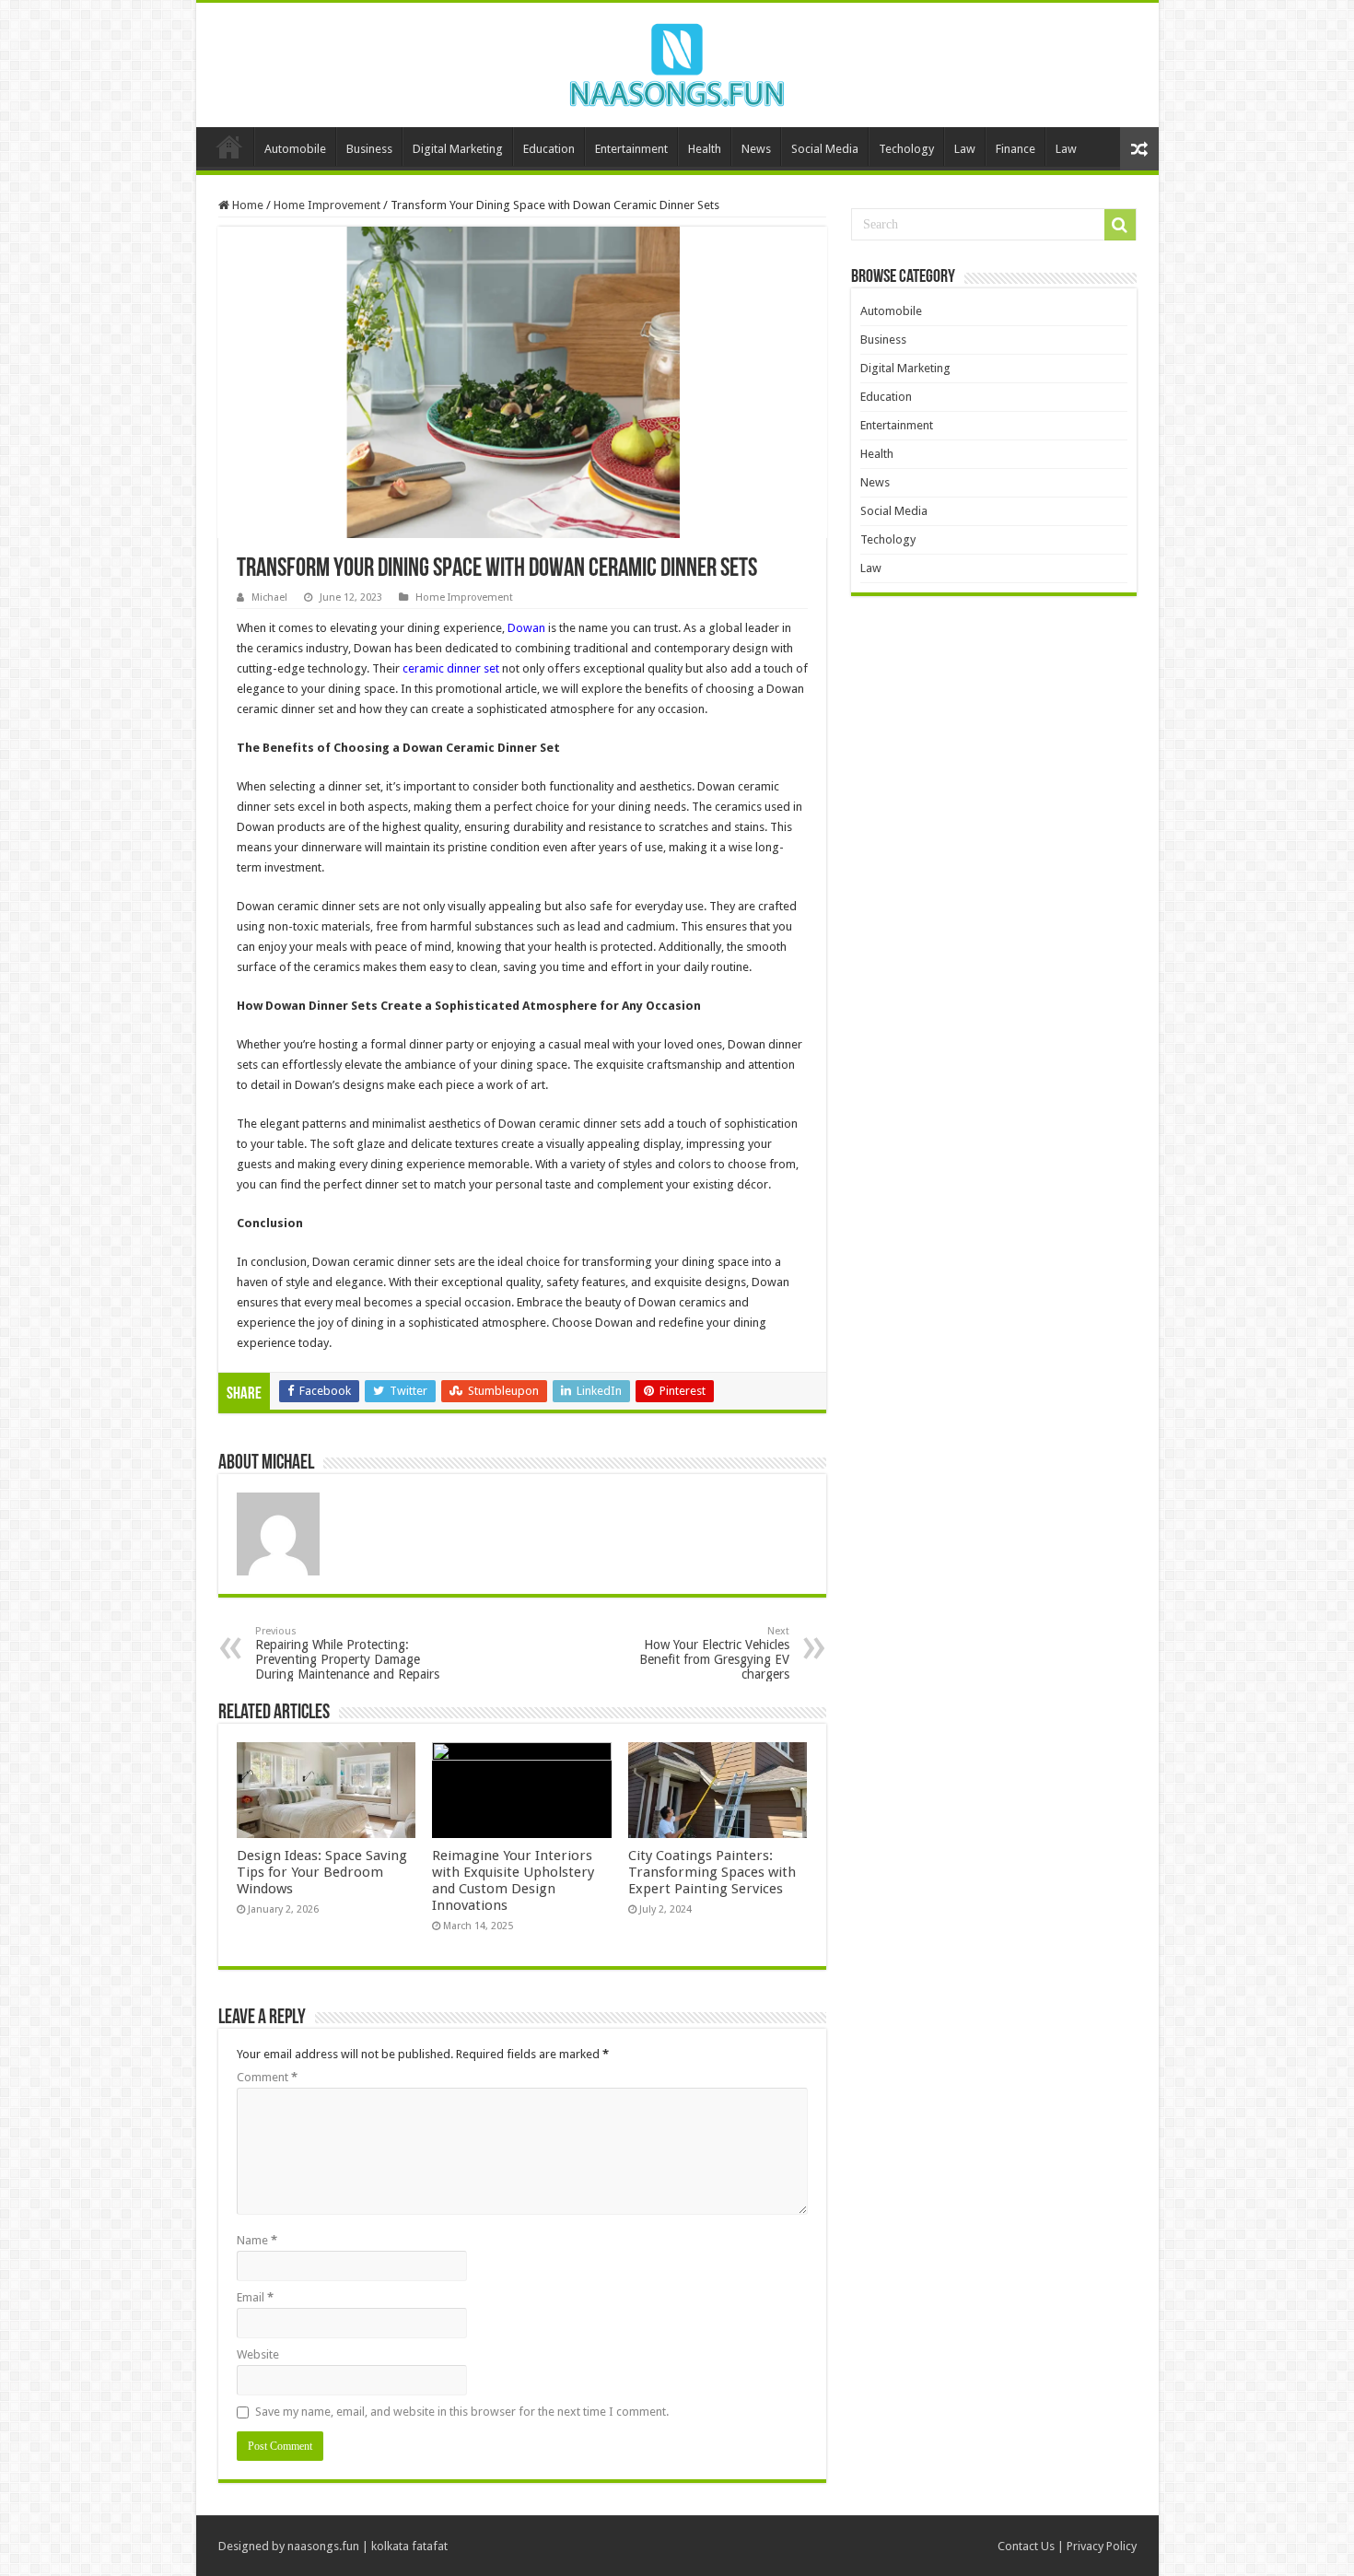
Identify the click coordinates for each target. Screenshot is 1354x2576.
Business (369, 149)
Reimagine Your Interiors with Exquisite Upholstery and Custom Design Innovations (513, 1880)
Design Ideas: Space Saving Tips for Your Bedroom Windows (322, 1872)
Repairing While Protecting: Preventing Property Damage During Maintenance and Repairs (347, 1653)
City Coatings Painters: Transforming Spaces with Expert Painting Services (712, 1872)
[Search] (1120, 225)
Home (229, 146)
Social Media (825, 149)
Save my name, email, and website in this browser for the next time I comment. (462, 2412)
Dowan (526, 628)
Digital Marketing (458, 149)
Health (705, 149)
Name (257, 2240)
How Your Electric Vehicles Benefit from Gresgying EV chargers (714, 1653)
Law (965, 149)
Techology (906, 149)
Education (549, 149)
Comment (267, 2077)
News (756, 149)
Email (255, 2297)
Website (258, 2354)
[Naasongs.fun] (677, 62)
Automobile (295, 149)
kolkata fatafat (409, 2546)
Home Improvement (327, 205)
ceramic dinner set (451, 668)
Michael (269, 597)
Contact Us (1026, 2546)
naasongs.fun (323, 2546)
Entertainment (631, 149)
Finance (1015, 149)
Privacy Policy (1102, 2546)
